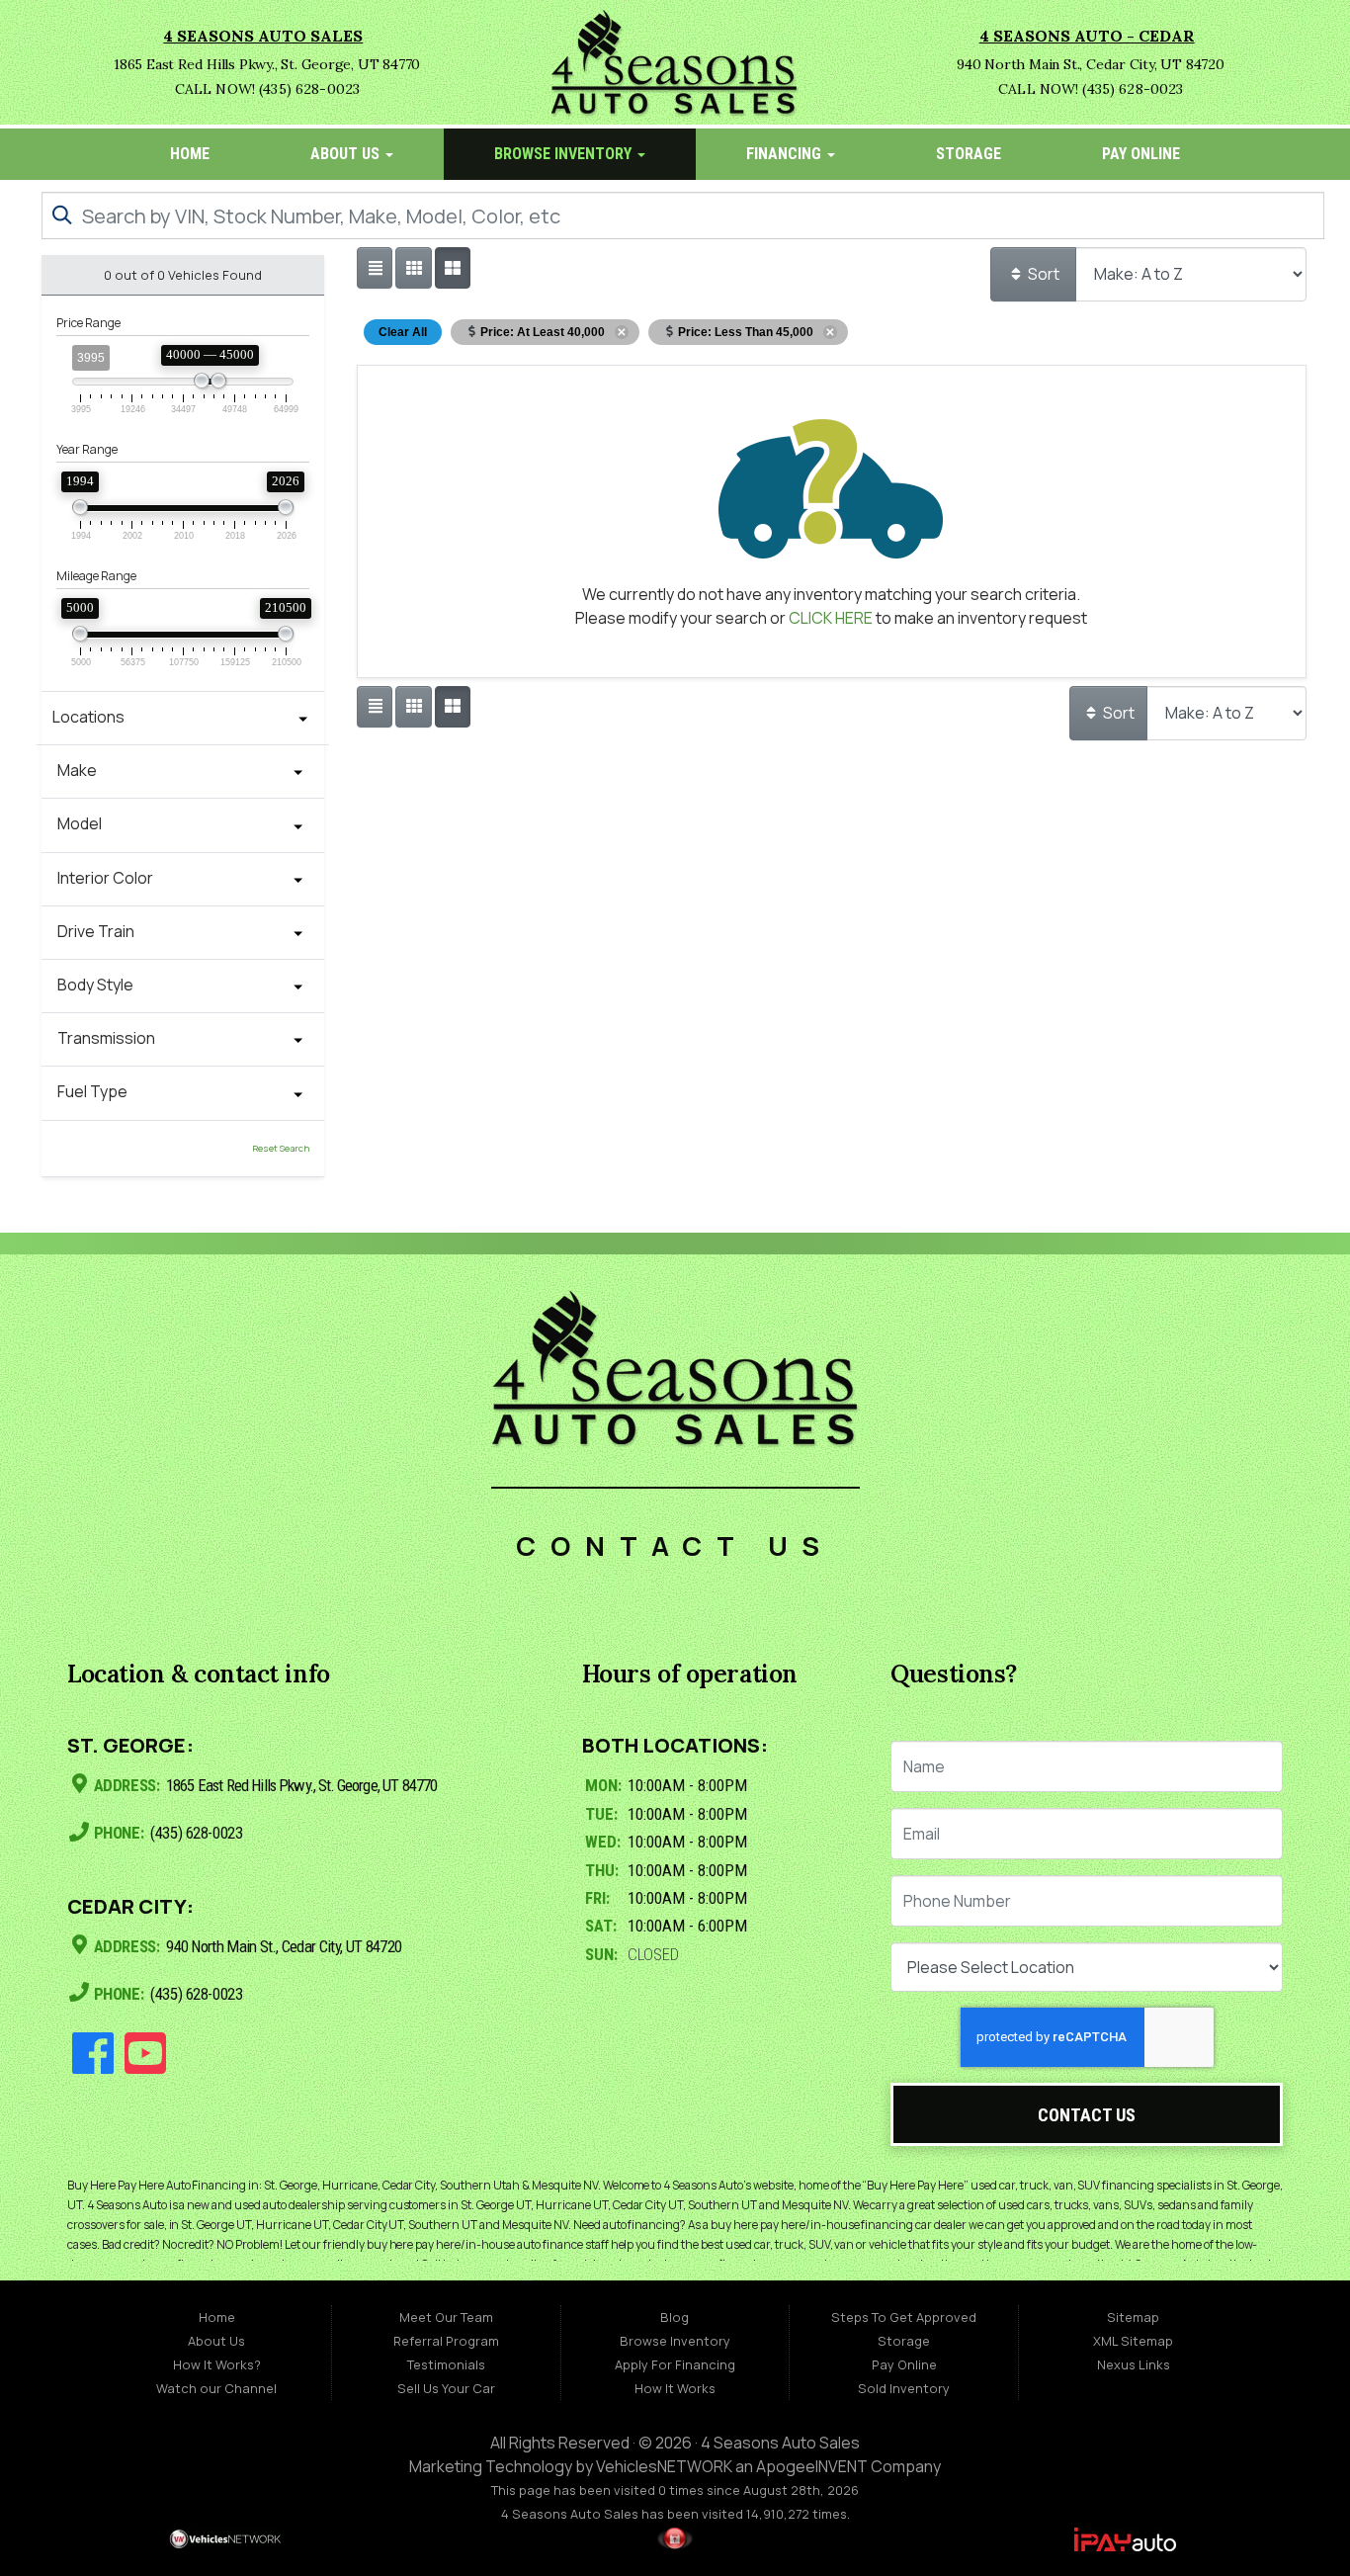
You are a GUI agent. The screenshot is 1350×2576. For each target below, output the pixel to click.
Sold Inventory (904, 2388)
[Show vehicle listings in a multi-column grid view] (453, 268)
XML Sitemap (1133, 2341)
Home (190, 154)
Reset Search (281, 1148)
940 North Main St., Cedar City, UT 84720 (282, 1946)
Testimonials (446, 2364)
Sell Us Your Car (446, 2388)
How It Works (675, 2388)
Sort (1042, 274)
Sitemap (1133, 2317)
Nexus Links (1134, 2364)
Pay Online (1141, 154)
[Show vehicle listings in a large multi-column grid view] (413, 268)
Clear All (403, 332)
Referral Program (446, 2341)
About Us (347, 154)
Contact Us (1087, 2115)
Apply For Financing (675, 2364)
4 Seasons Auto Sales (780, 2443)
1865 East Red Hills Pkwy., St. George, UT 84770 (300, 1785)
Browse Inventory (565, 154)
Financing (786, 154)
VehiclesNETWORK (664, 2466)
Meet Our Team (446, 2317)
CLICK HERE (831, 618)
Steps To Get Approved (904, 2317)
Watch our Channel (216, 2388)
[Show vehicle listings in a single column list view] (375, 268)
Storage (969, 154)
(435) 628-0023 (195, 1834)
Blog (675, 2317)
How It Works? (217, 2364)
